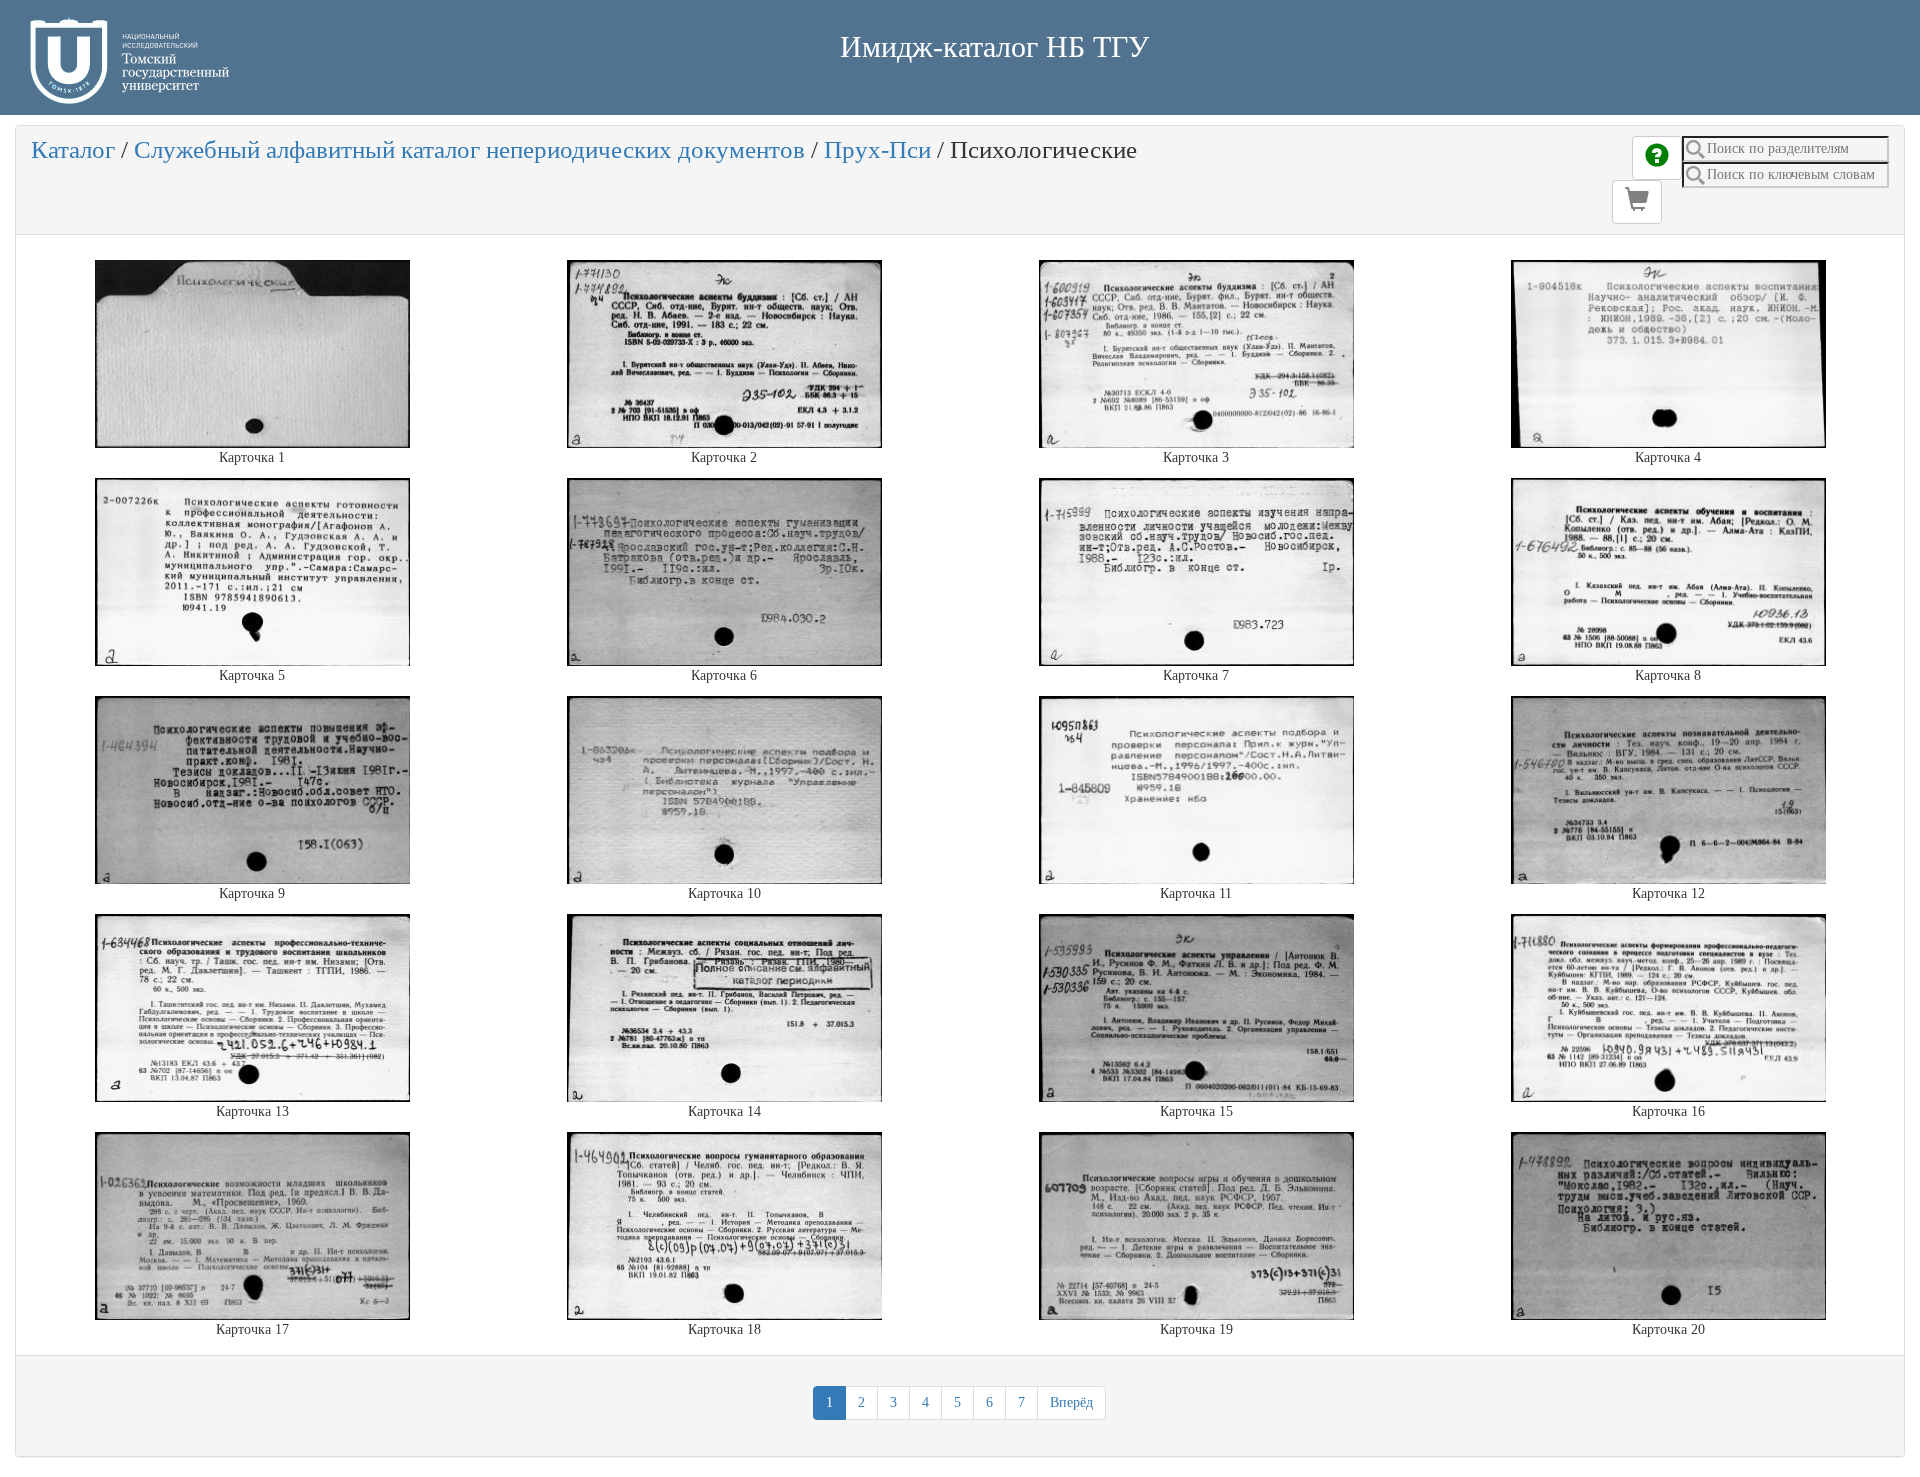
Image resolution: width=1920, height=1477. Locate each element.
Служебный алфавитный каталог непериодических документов (469, 149)
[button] (1637, 202)
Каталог (73, 149)
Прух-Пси (877, 149)
